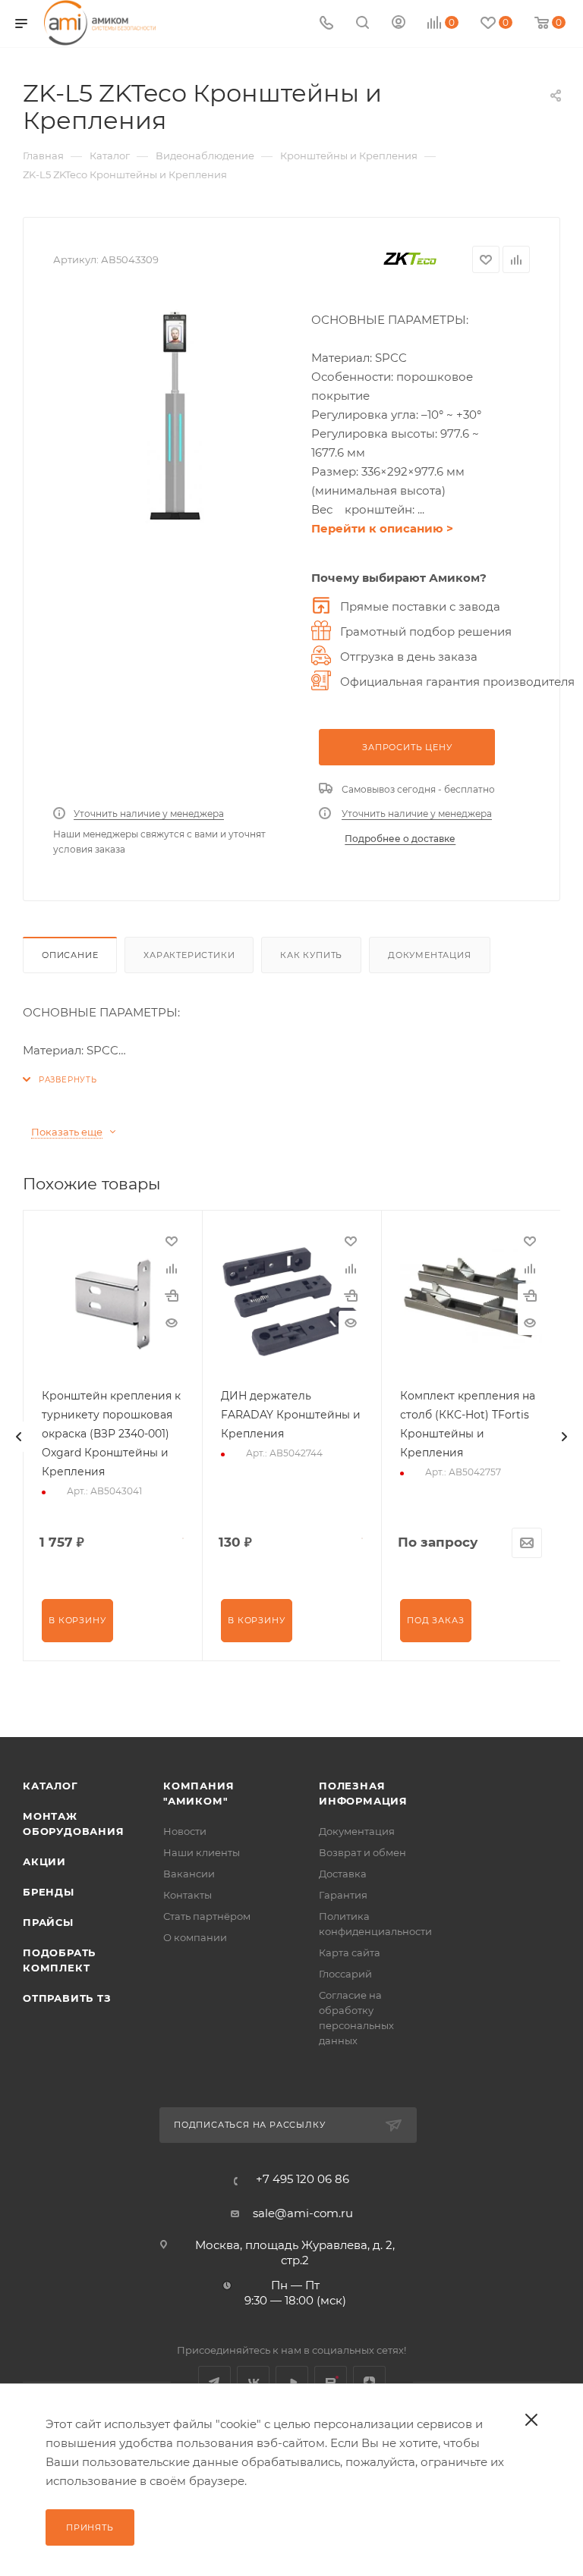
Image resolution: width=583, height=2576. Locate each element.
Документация (430, 955)
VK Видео (292, 2382)
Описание (70, 955)
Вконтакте (253, 2382)
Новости (185, 1831)
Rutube (331, 2382)
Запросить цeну (407, 747)
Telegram (214, 2382)
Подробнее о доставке (400, 839)
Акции (44, 1861)
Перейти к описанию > (382, 528)
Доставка (343, 1874)
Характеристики (189, 955)
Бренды (49, 1892)
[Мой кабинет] (399, 24)
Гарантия (343, 1895)
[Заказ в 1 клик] (172, 1296)
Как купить (311, 955)
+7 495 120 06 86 (303, 2179)
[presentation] (19, 1437)
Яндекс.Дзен (369, 2382)
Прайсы (48, 1922)
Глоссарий (345, 1974)
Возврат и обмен (362, 1852)
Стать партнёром (207, 1916)
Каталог (50, 1786)
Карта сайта (350, 1952)
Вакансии (189, 1874)
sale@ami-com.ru (303, 2213)
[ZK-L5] (175, 416)
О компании (195, 1937)
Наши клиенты (202, 1852)
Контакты (188, 1895)
